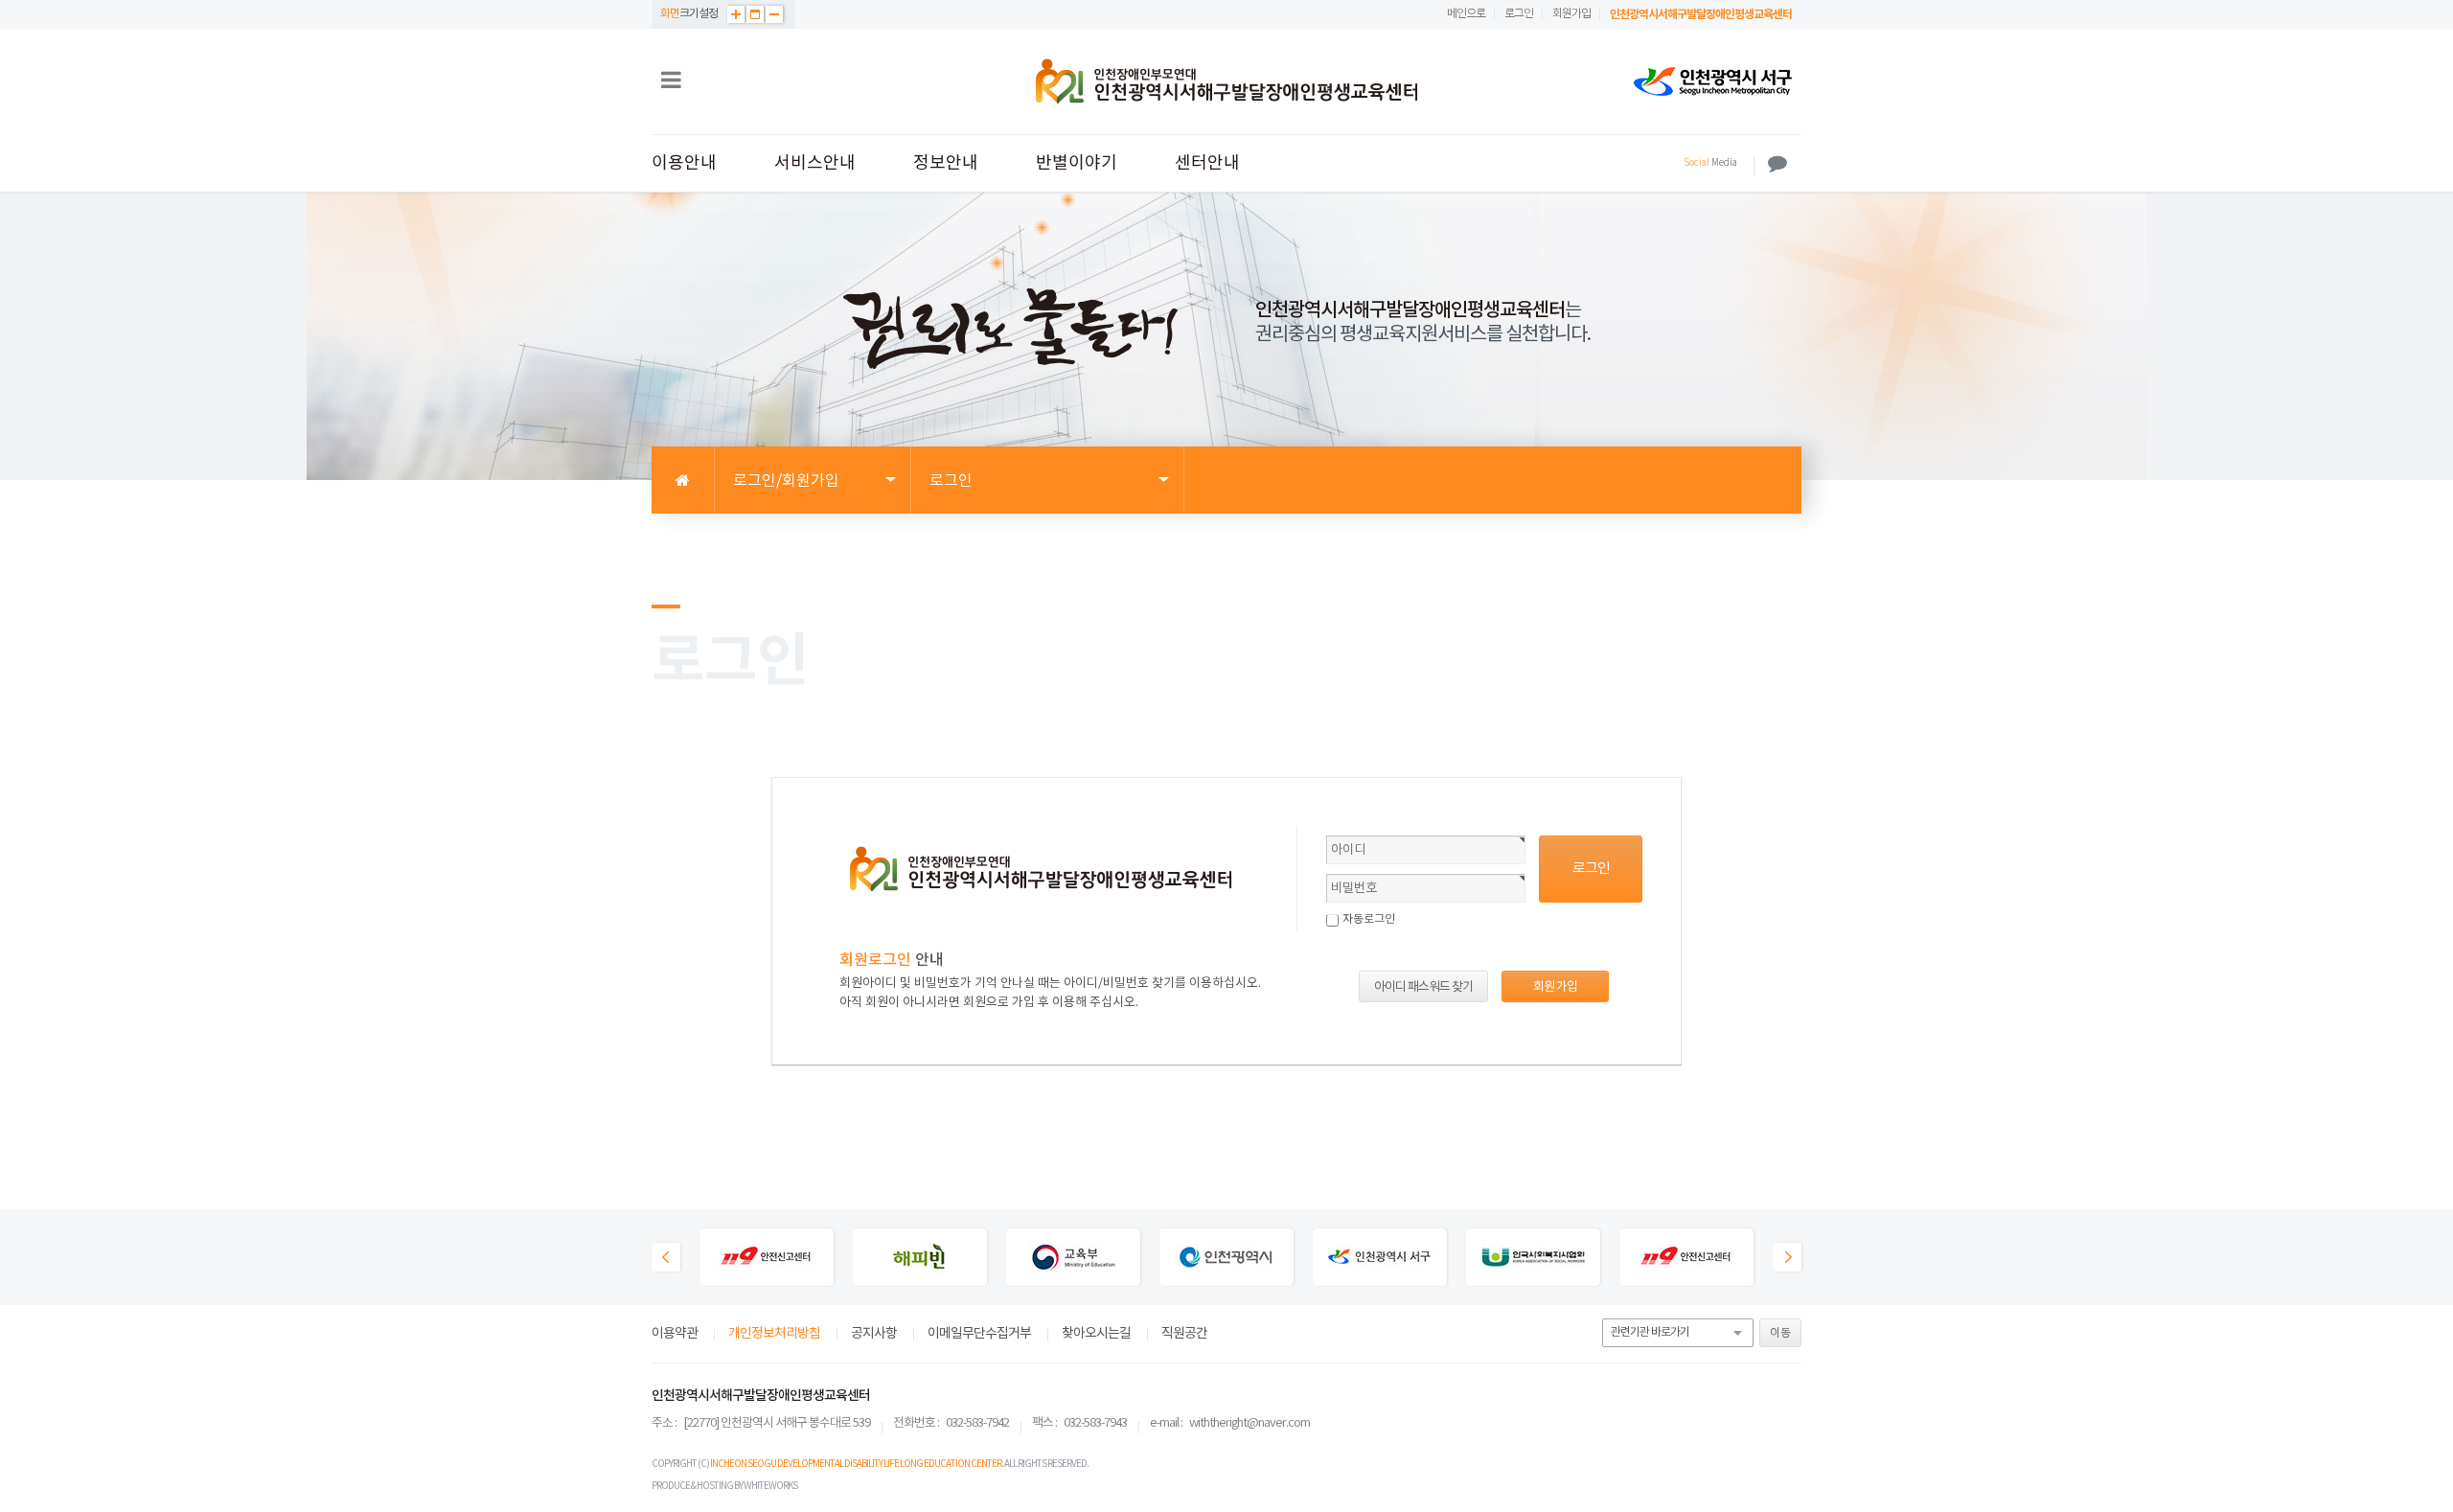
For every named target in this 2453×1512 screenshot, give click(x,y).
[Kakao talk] (1777, 164)
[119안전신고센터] (767, 1259)
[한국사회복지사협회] (1533, 1259)
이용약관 (675, 1334)
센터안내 (1207, 163)
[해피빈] (920, 1259)
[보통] (755, 14)
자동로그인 (1369, 919)
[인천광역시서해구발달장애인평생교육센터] (1226, 81)
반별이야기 (1077, 163)
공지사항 (874, 1334)
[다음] (1787, 1257)
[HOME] (683, 481)
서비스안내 (815, 163)
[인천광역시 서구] (1713, 81)
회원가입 (1571, 14)
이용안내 (684, 163)
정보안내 (946, 163)
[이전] (666, 1257)
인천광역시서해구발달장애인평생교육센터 (1701, 14)
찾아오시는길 (1096, 1334)
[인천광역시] (1226, 1259)
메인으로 (1466, 14)
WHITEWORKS (770, 1486)
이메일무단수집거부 (979, 1334)
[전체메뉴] (671, 81)
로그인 (1519, 14)
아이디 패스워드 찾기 (1423, 987)
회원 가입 (1555, 987)
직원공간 (1184, 1334)
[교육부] (1073, 1259)
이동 (1780, 1333)
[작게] (774, 14)
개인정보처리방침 (774, 1334)
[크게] (736, 14)
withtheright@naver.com (1249, 1423)
